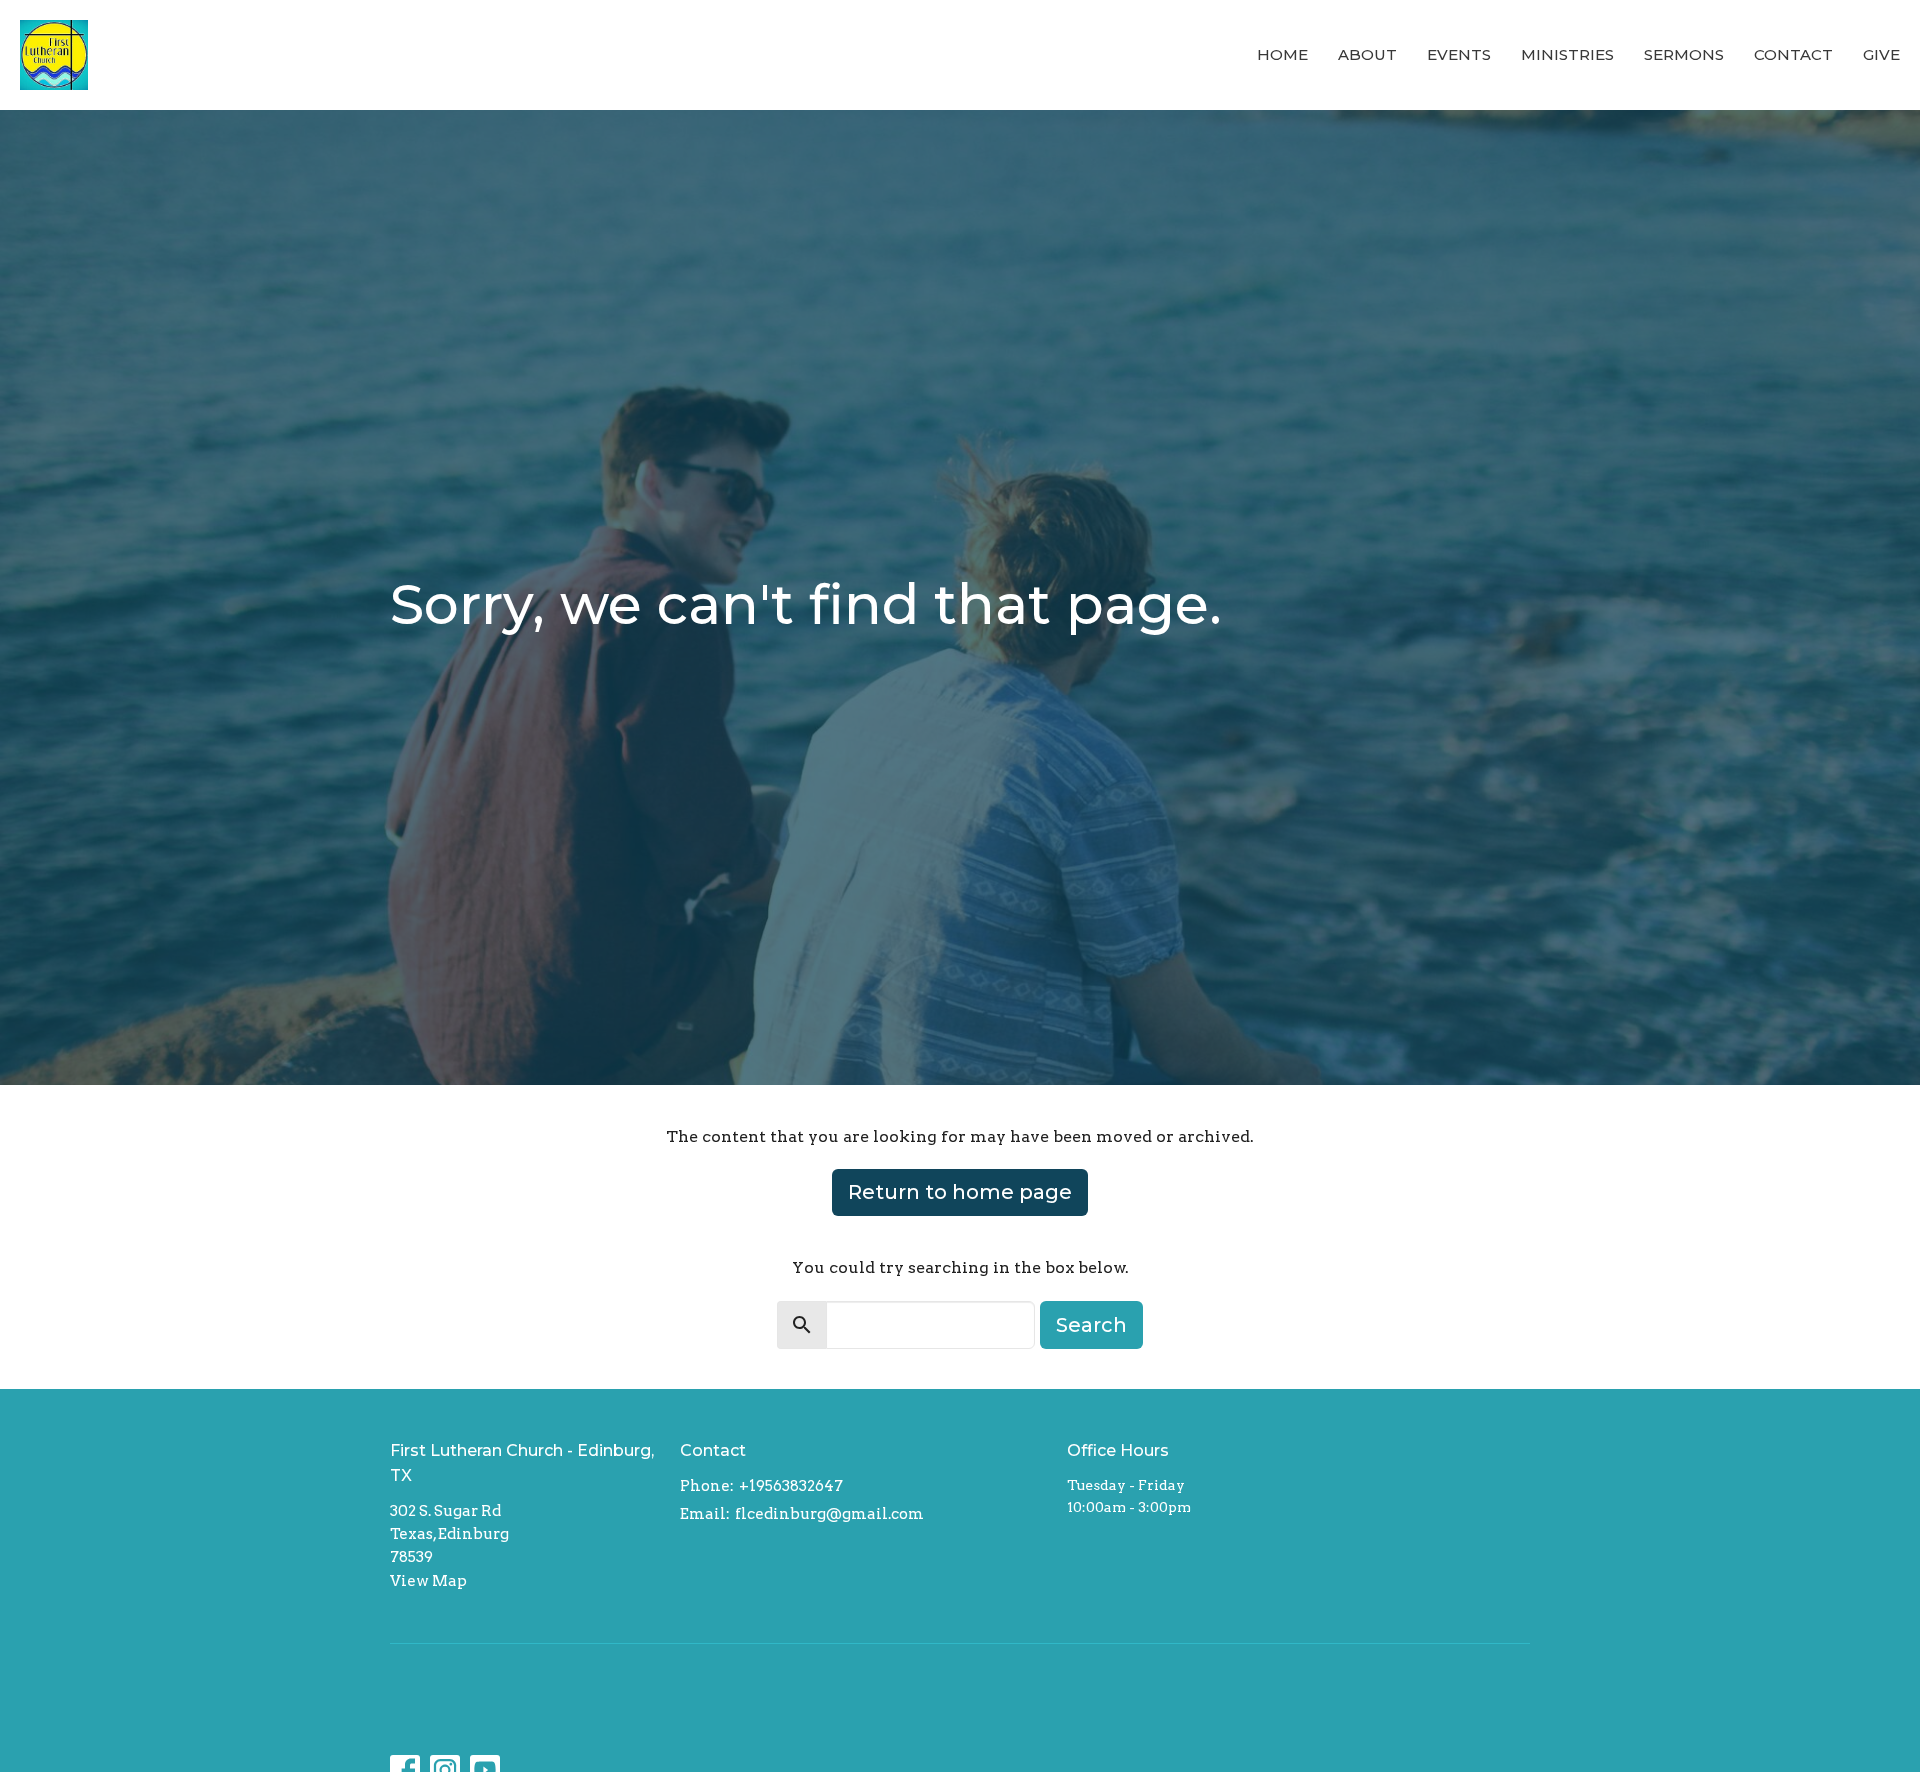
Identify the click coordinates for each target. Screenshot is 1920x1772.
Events (1459, 54)
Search (1091, 1325)
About (1367, 54)
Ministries (1567, 54)
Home (1282, 54)
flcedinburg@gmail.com (829, 1514)
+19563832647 (791, 1486)
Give (1881, 54)
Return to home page (960, 1192)
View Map (428, 1581)
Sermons (1684, 54)
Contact (1793, 54)
